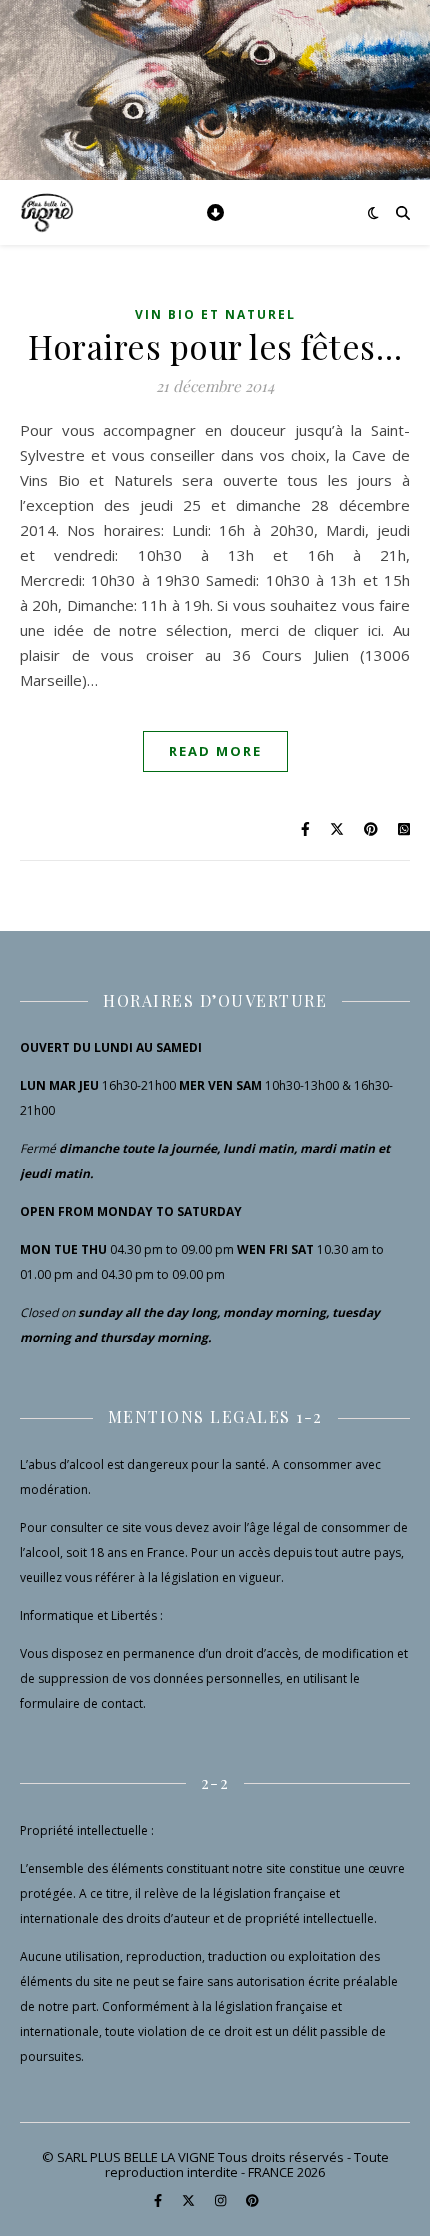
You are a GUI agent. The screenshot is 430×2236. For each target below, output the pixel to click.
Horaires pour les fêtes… (215, 346)
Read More (215, 751)
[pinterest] (252, 2201)
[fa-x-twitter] (190, 2201)
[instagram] (222, 2201)
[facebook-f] (159, 2201)
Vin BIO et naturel (215, 314)
